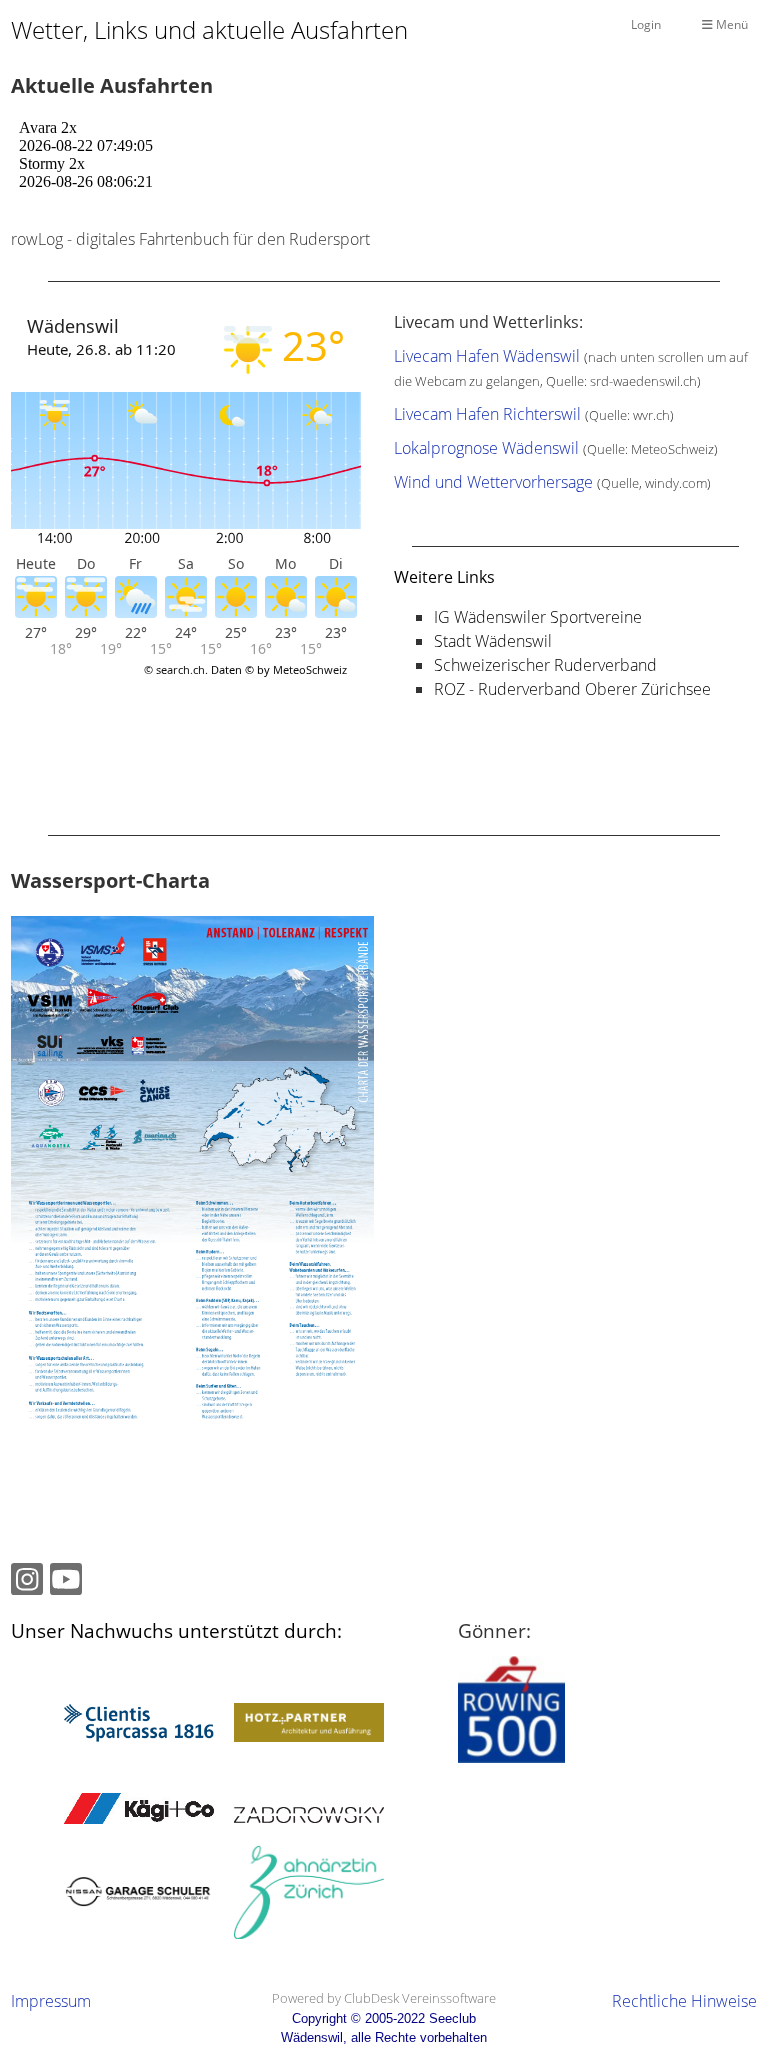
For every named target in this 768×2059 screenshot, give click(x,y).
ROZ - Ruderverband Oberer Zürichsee (572, 689)
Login (646, 24)
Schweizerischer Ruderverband (545, 665)
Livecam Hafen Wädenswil (487, 356)
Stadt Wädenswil (493, 641)
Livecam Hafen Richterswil (487, 414)
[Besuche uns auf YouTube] (66, 1582)
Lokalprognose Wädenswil (486, 448)
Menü (730, 24)
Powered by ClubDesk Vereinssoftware (384, 1998)
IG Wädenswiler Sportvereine (538, 617)
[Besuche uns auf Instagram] (27, 1582)
